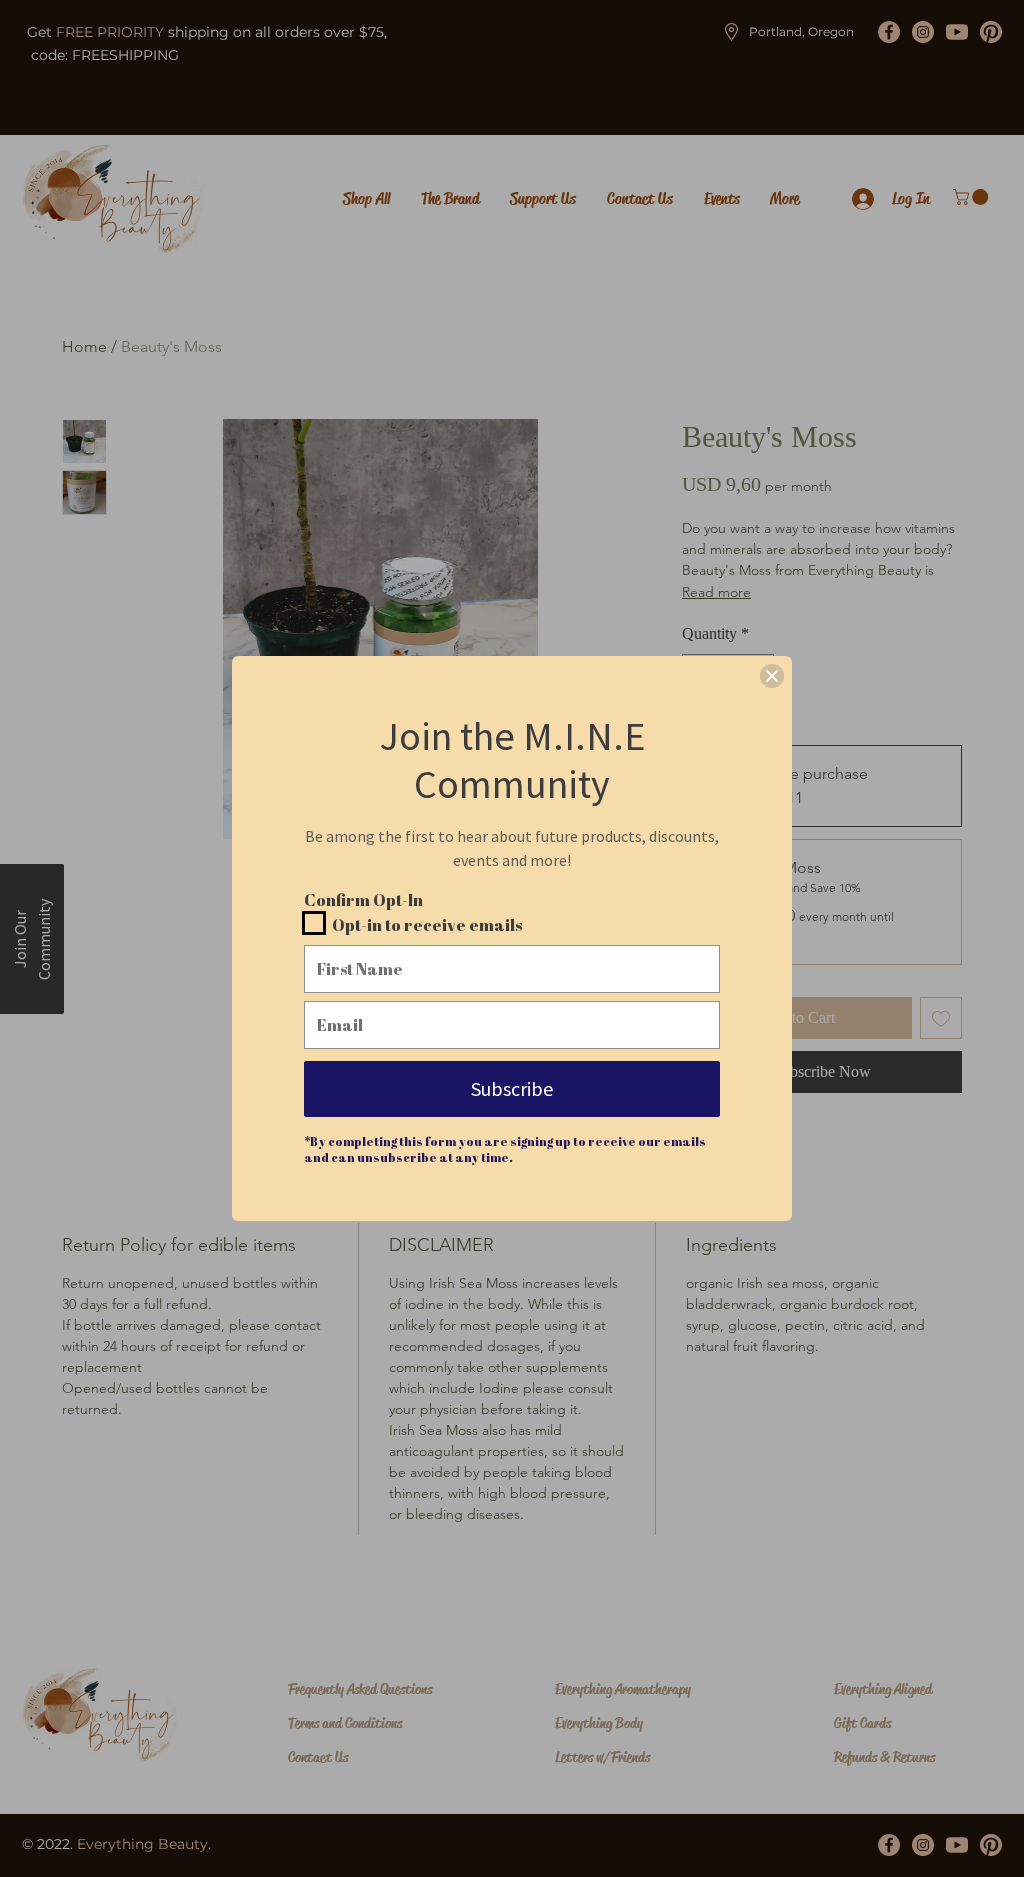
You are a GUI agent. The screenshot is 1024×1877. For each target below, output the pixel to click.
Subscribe (512, 1088)
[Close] (772, 676)
